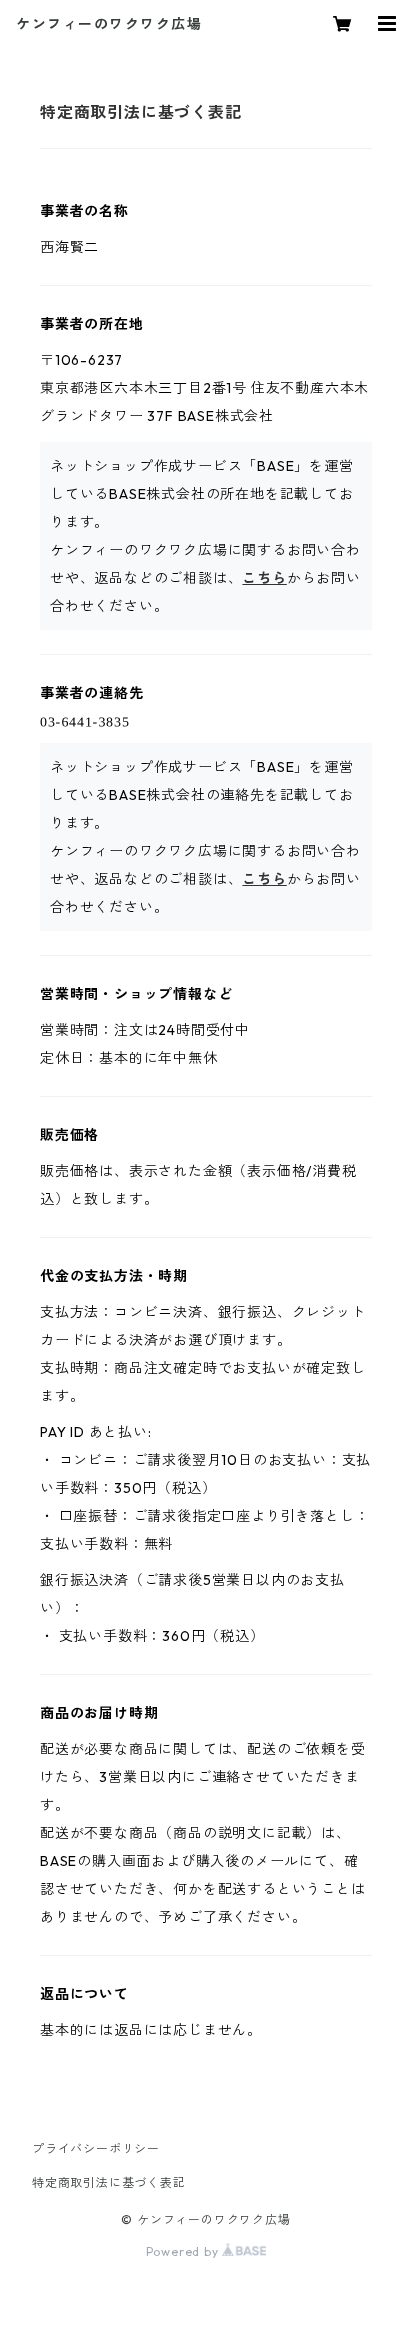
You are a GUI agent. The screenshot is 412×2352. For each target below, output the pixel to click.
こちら (264, 578)
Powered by (184, 2251)
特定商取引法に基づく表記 (109, 2182)
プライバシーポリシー (96, 2148)
